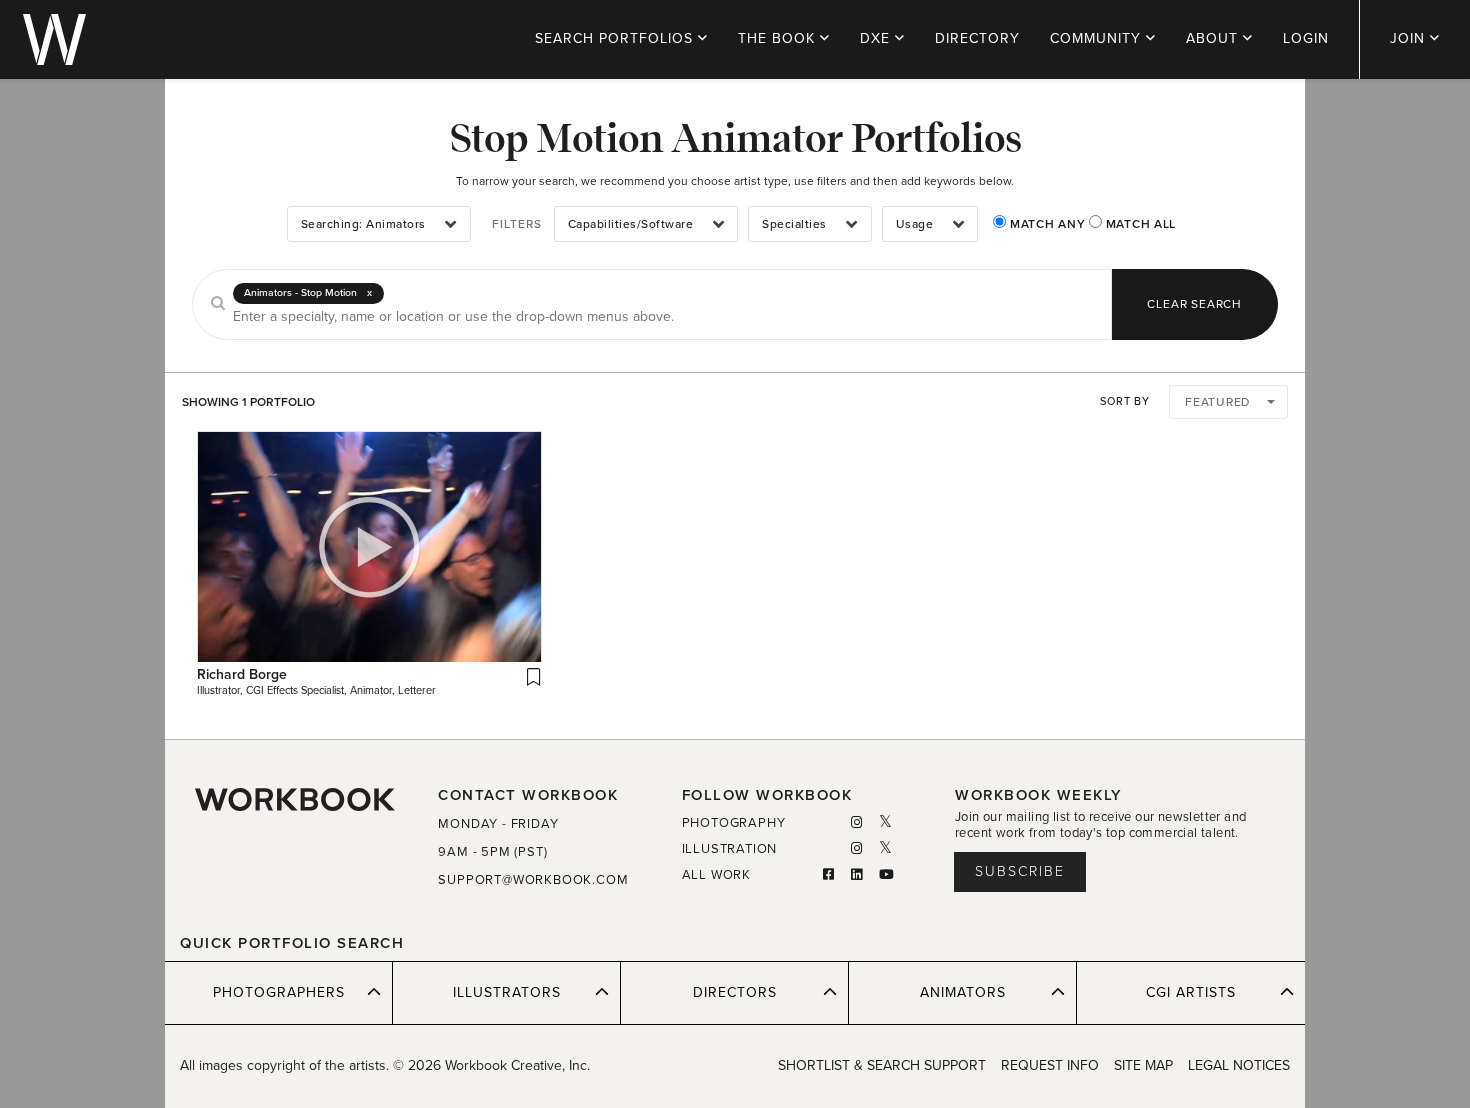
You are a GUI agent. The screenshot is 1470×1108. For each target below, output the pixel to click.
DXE (877, 38)
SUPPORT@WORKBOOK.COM (533, 880)
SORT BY (1124, 401)
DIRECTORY (977, 38)
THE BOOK (779, 38)
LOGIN (1306, 38)
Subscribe (1020, 871)
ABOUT (1214, 38)
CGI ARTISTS (1191, 992)
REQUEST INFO (1050, 1065)
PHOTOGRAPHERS (279, 992)
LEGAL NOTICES (1239, 1065)
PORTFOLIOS (616, 38)
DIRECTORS (735, 992)
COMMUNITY (1098, 38)
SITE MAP (1143, 1065)
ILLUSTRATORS (507, 992)
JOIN (1410, 38)
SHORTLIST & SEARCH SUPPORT (882, 1065)
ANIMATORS (963, 992)
